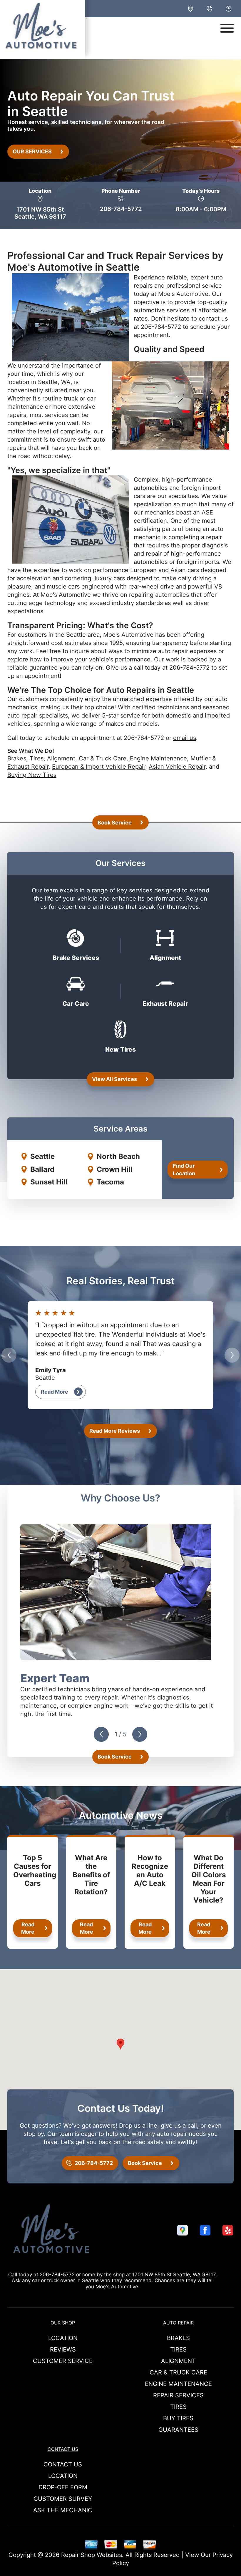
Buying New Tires (32, 775)
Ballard (42, 1169)
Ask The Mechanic (63, 2510)
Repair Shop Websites (92, 2555)
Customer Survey (63, 2499)
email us (185, 738)
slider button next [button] (232, 1355)
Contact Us (63, 2449)
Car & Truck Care (103, 758)
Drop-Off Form (63, 2487)
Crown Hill (115, 1169)
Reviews (63, 2349)
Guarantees (178, 2430)
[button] (120, 2044)
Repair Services (178, 2395)
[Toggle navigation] (227, 28)
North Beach (118, 1156)
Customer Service (63, 2361)
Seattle (42, 1156)
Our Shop (63, 2323)
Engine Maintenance (158, 758)
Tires (37, 758)
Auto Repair (178, 2323)
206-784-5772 (121, 209)
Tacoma (110, 1182)
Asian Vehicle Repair (177, 767)
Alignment (61, 758)
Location (63, 2338)
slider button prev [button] (9, 1355)
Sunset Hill (49, 1182)
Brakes (17, 758)
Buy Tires (178, 2418)
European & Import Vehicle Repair (99, 767)
